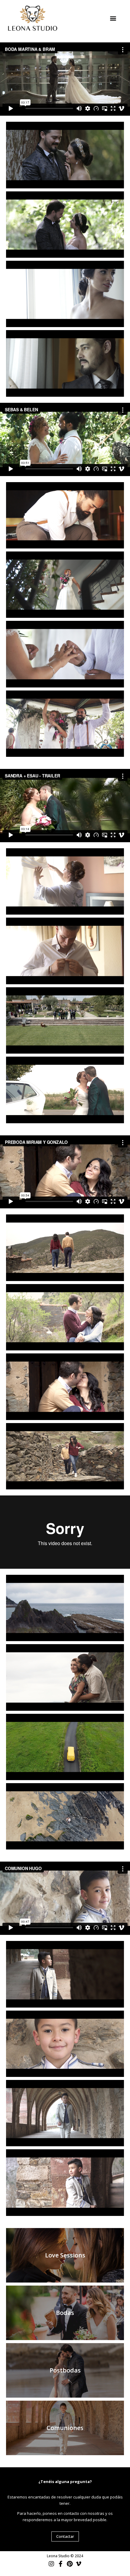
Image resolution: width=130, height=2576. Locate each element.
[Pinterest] (70, 2564)
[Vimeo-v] (79, 2564)
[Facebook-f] (60, 2564)
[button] (113, 18)
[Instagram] (51, 2564)
